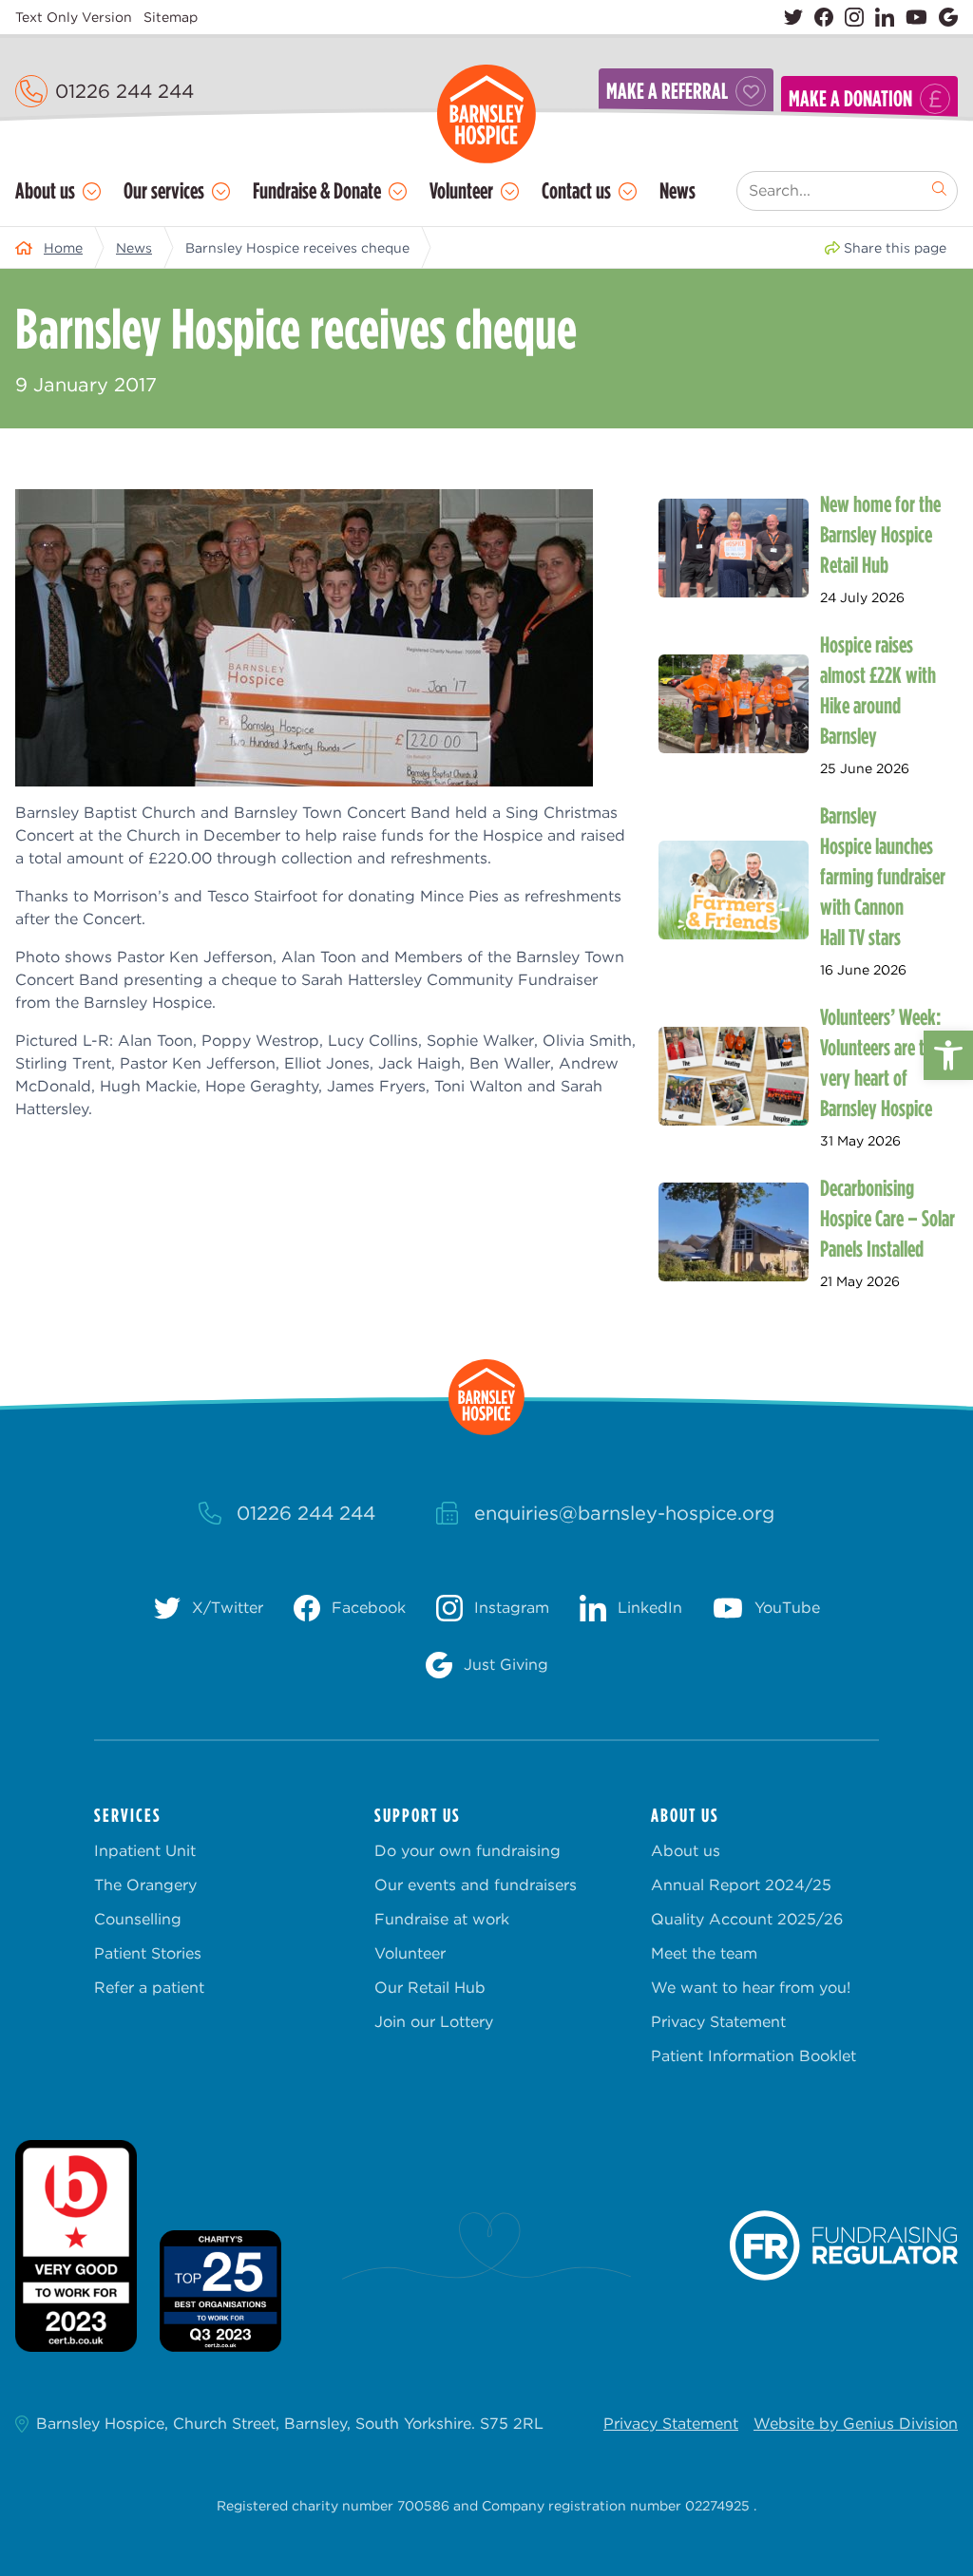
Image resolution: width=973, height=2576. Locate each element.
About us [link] (45, 190)
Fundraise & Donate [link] (317, 190)
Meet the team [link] (704, 1953)
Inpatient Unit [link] (145, 1851)
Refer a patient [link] (149, 1988)
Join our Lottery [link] (434, 2022)
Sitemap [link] (171, 17)
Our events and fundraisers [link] (476, 1885)
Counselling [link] (138, 1919)
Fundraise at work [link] (442, 1919)
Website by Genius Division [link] (856, 2424)
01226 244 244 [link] (124, 91)
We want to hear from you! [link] (751, 1988)
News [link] (677, 190)
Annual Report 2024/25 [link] (741, 1885)
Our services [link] (164, 190)
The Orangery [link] (145, 1885)
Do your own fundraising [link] (467, 1851)
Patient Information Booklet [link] (754, 2056)
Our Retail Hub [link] (430, 1988)
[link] (948, 1055)
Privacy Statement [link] (718, 2022)
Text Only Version (74, 17)
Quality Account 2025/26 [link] (747, 1919)
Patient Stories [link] (148, 1953)
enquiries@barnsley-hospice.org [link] (624, 1513)
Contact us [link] (576, 190)
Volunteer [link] (461, 190)
